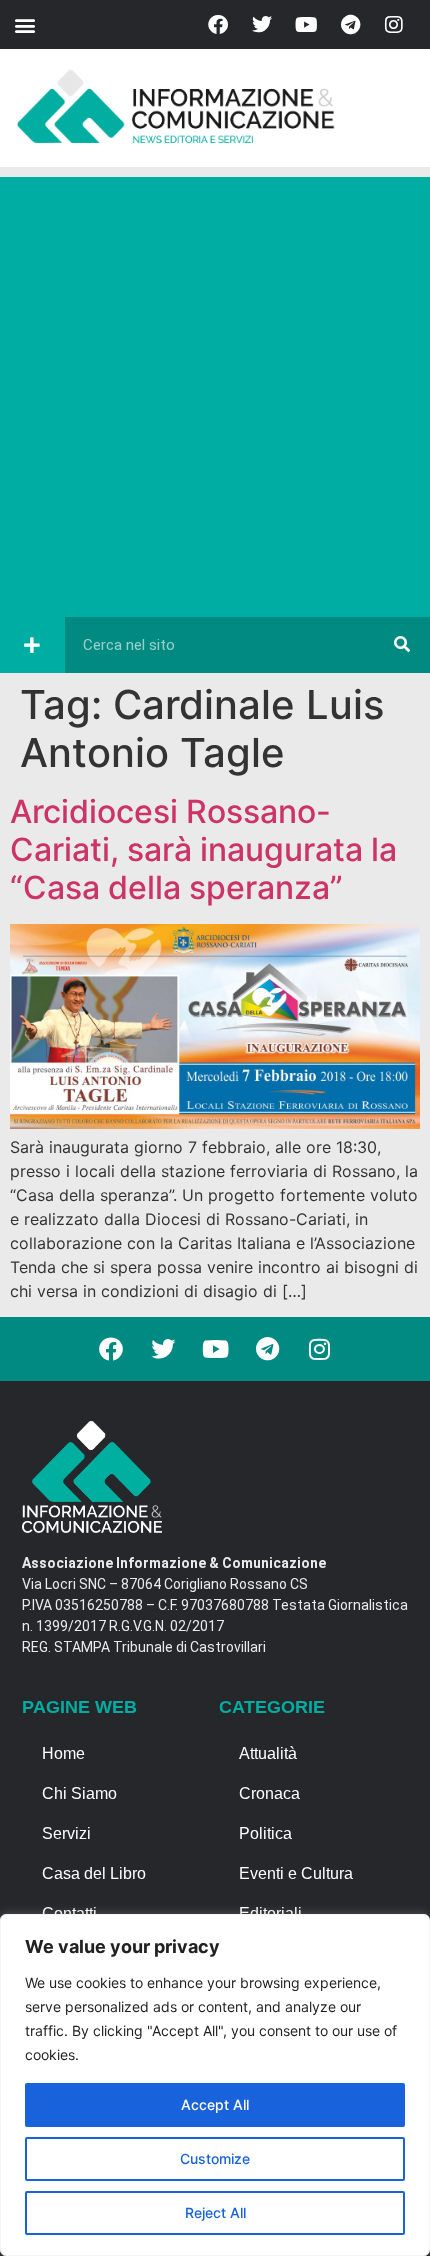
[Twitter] (262, 25)
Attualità (268, 1753)
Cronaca (269, 1793)
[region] (215, 2085)
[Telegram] (350, 25)
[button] (24, 24)
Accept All (215, 2104)
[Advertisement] (215, 392)
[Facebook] (218, 25)
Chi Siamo (79, 1793)
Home (63, 1753)
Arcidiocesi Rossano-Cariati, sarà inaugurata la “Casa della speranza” (203, 850)
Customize (215, 2158)
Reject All (215, 2212)
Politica (265, 1833)
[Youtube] (306, 25)
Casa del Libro (94, 1873)
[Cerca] (402, 645)
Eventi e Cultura (296, 1873)
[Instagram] (394, 25)
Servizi (66, 1833)
